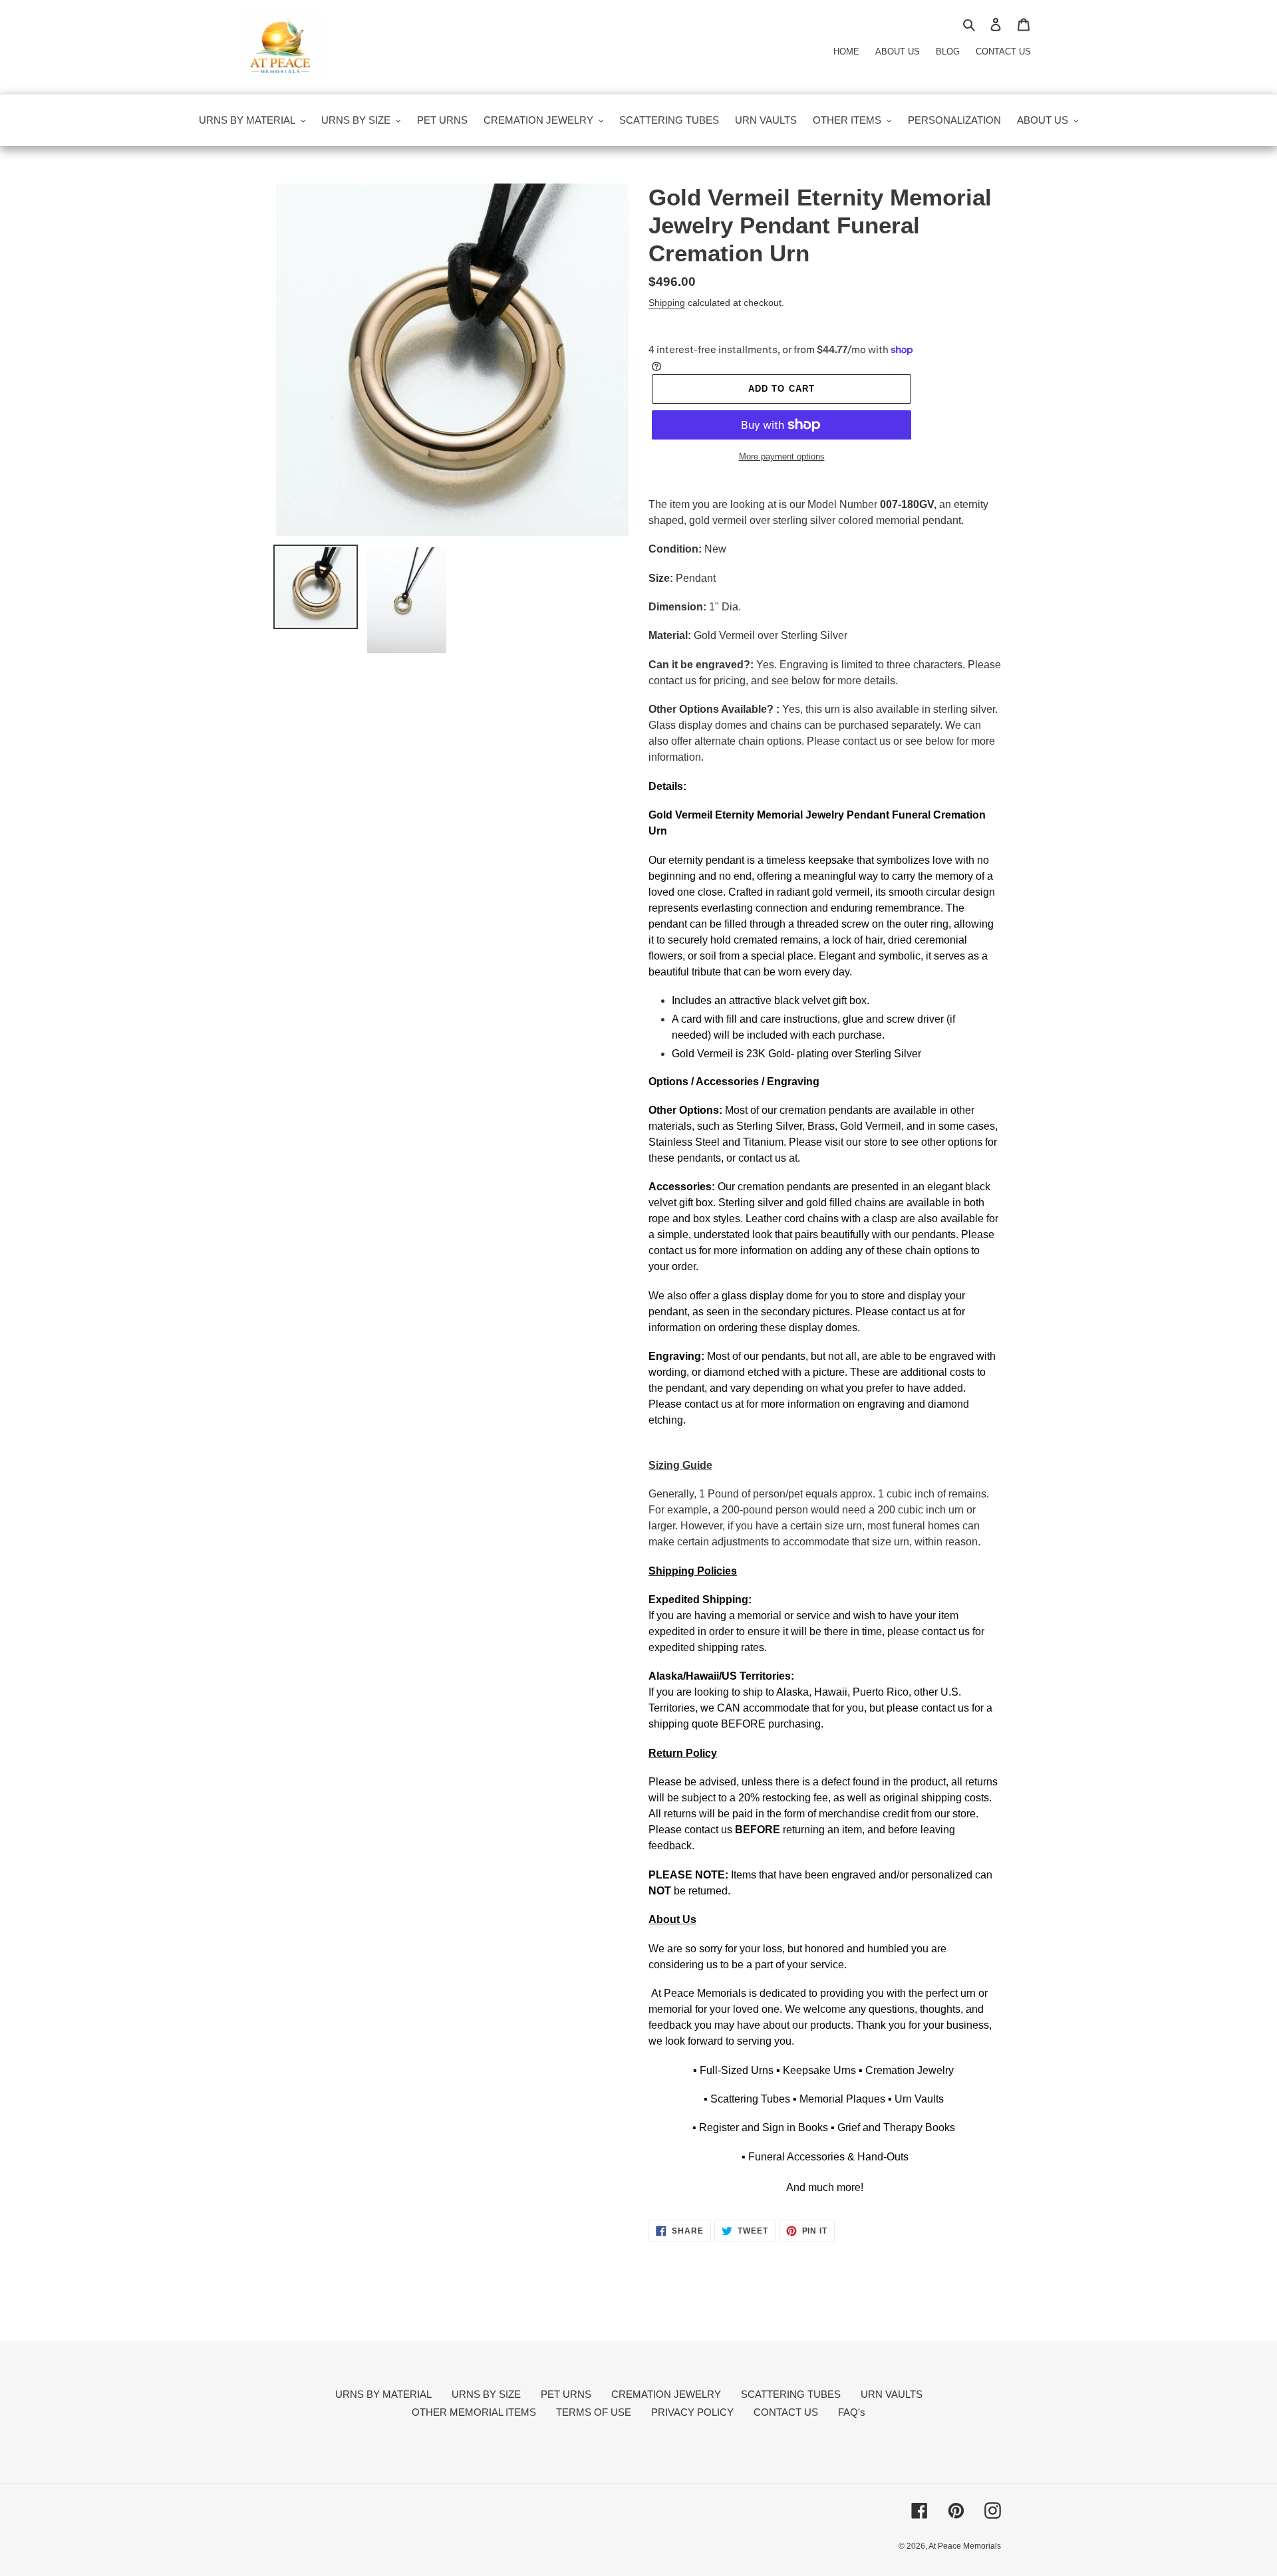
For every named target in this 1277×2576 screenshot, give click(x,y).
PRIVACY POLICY (692, 2412)
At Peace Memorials (965, 2546)
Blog (948, 52)
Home (846, 52)
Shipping (667, 303)
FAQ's (852, 2412)
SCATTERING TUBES (791, 2394)
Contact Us (1003, 52)
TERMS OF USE (594, 2412)
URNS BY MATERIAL (383, 2394)
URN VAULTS (892, 2394)
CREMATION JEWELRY (666, 2394)
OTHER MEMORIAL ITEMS (474, 2412)
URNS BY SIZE (486, 2394)
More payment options (782, 456)
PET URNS (566, 2394)
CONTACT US (786, 2412)
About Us (898, 52)
